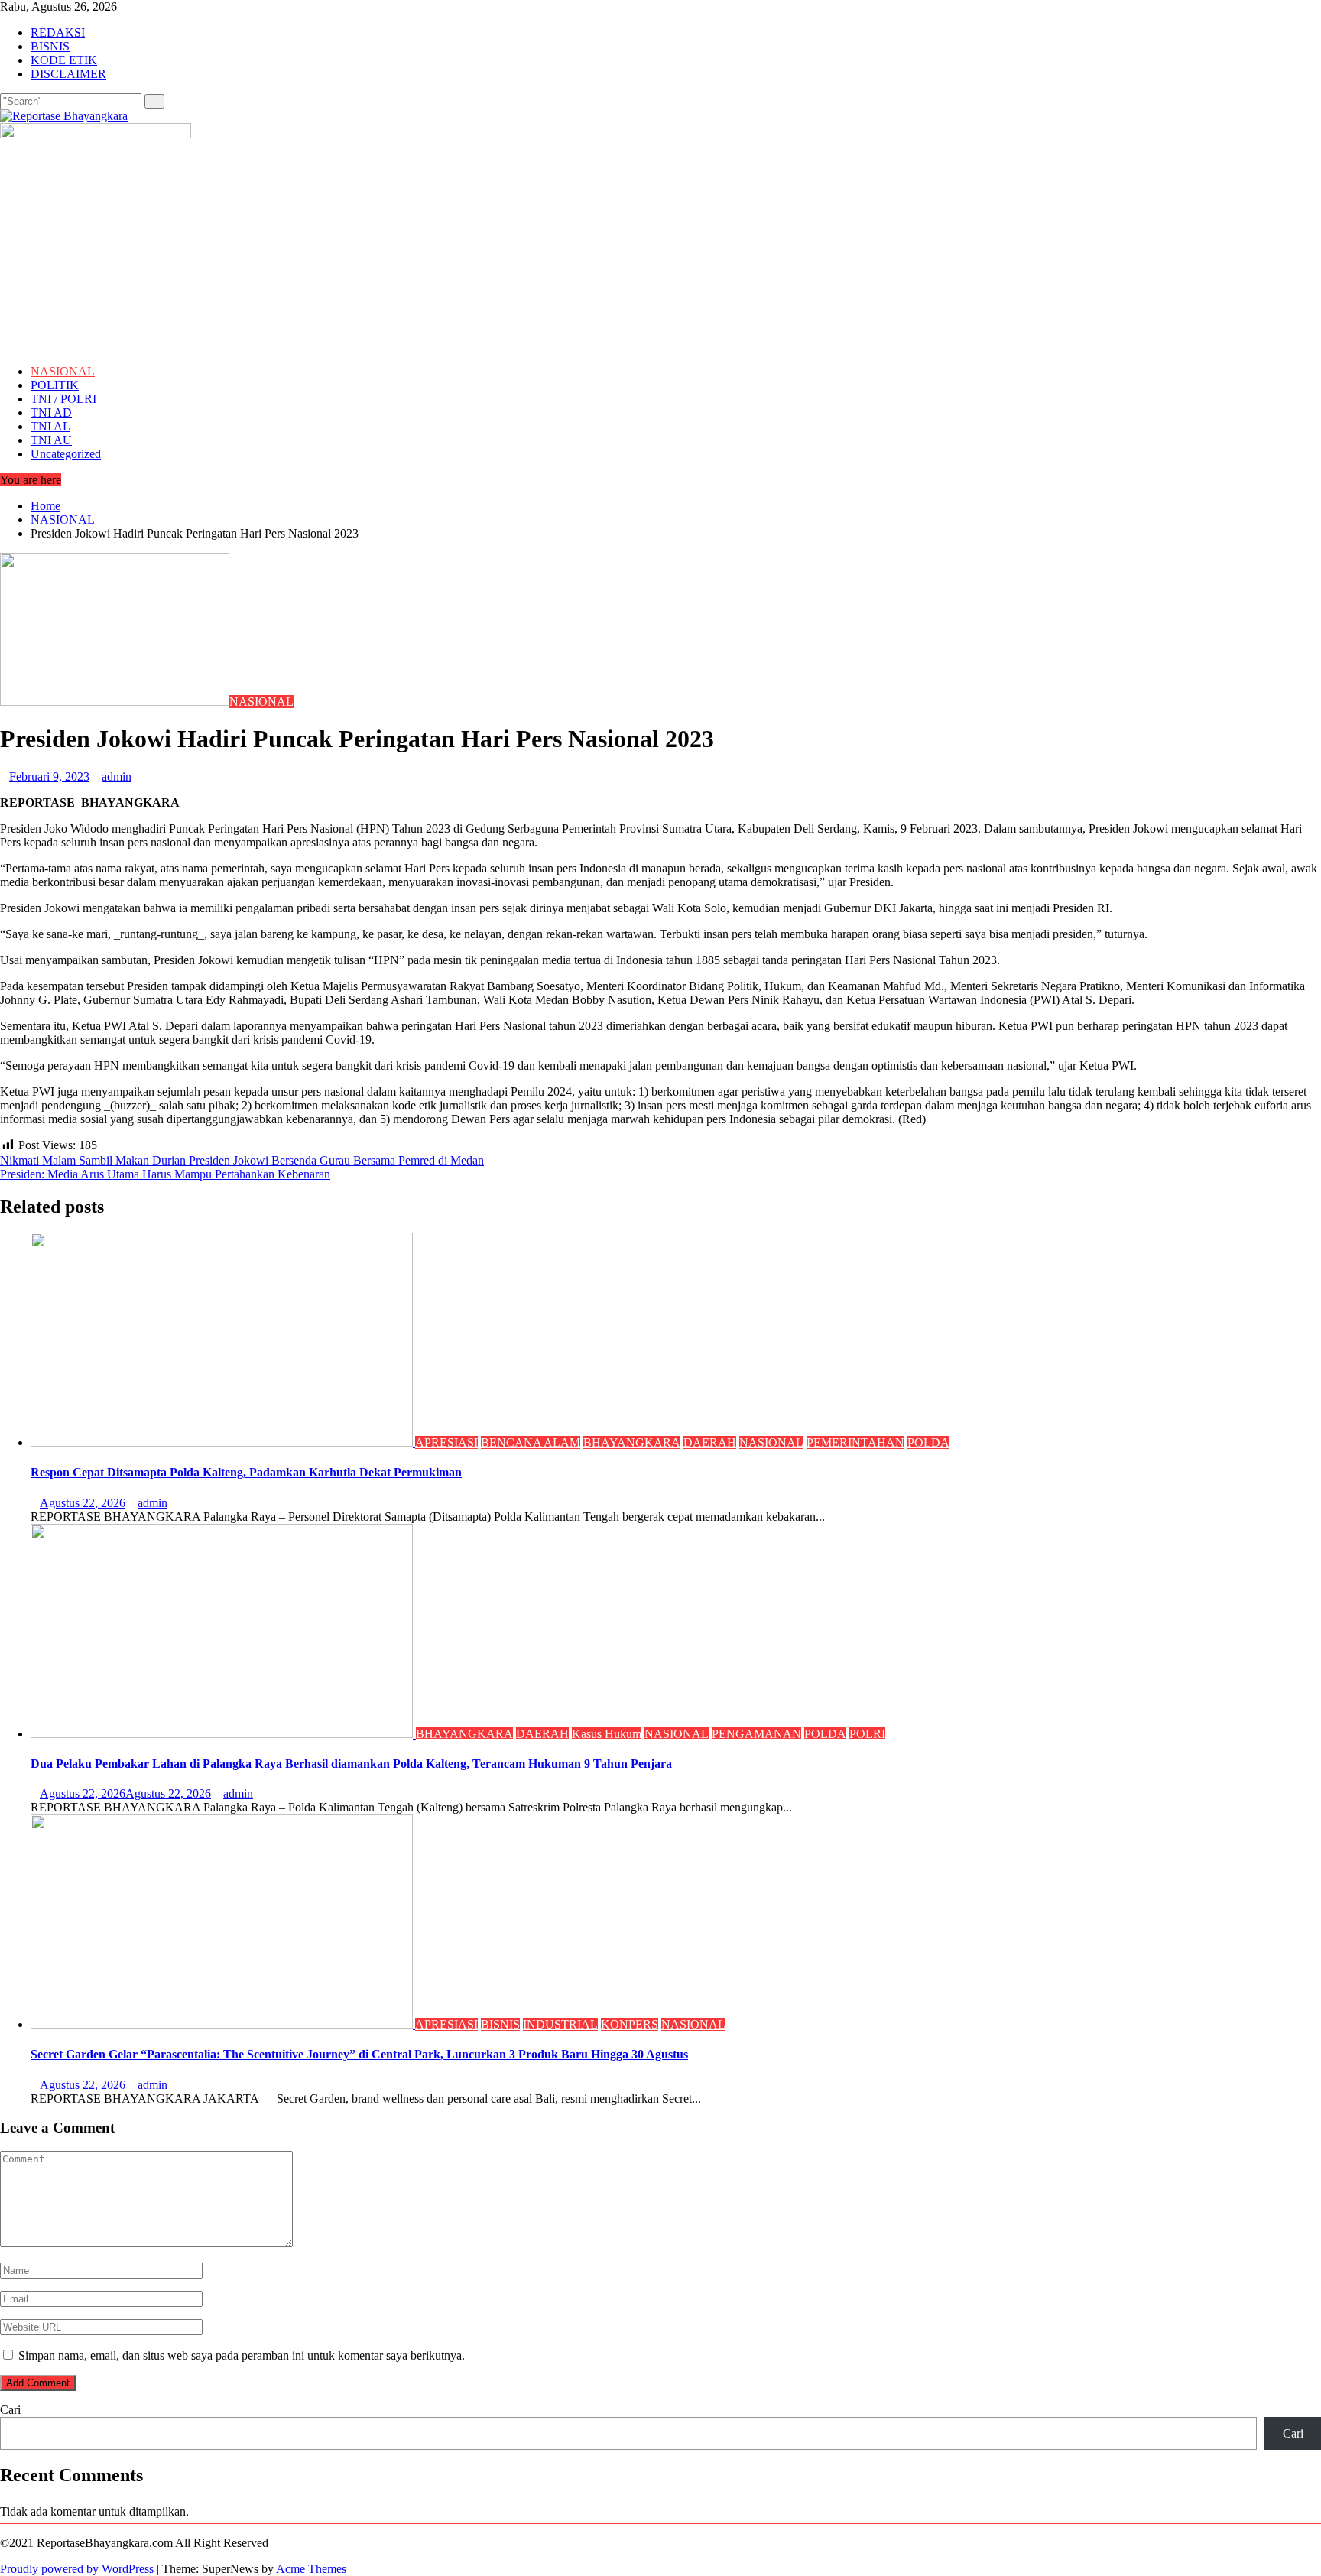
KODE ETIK (64, 60)
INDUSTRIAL (560, 2024)
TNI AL (50, 426)
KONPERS (630, 2024)
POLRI (867, 1734)
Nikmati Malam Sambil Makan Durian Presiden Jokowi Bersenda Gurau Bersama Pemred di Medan (242, 1160)
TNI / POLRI (63, 399)
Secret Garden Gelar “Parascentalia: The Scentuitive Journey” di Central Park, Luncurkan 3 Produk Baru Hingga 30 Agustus (359, 2054)
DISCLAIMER (68, 74)
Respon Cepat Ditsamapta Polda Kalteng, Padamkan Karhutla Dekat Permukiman (246, 1472)
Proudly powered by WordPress (77, 2569)
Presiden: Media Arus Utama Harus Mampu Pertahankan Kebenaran (165, 1174)
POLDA (928, 1442)
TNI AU (51, 440)
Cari (10, 2410)
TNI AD (51, 413)
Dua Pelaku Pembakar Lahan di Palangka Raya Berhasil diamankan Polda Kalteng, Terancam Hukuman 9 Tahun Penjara (351, 1764)
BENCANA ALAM (531, 1442)
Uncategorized (66, 454)
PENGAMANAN (756, 1734)
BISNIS (50, 46)
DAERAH (710, 1442)
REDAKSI (58, 32)
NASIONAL (63, 371)
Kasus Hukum (607, 1734)
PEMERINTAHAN (855, 1442)
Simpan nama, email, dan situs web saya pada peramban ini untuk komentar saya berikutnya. (242, 2355)
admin (117, 776)
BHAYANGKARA (632, 1442)
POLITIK (55, 385)
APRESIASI (446, 1442)
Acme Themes (311, 2569)
